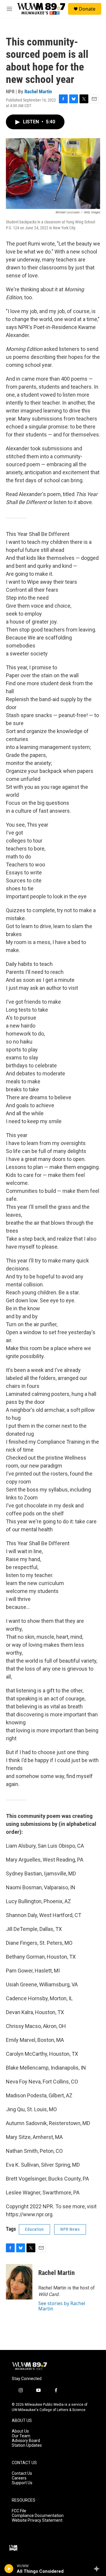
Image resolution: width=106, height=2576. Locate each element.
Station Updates (27, 2445)
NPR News (70, 2229)
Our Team (21, 2436)
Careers (19, 2478)
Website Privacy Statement (37, 2520)
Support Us (22, 2483)
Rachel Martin (38, 91)
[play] (9, 2569)
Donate (87, 9)
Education (34, 2229)
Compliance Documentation (38, 2516)
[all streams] (98, 2569)
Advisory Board (26, 2441)
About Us (20, 2431)
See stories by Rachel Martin (62, 2306)
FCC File (19, 2511)
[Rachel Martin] (19, 2282)
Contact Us (22, 2473)
